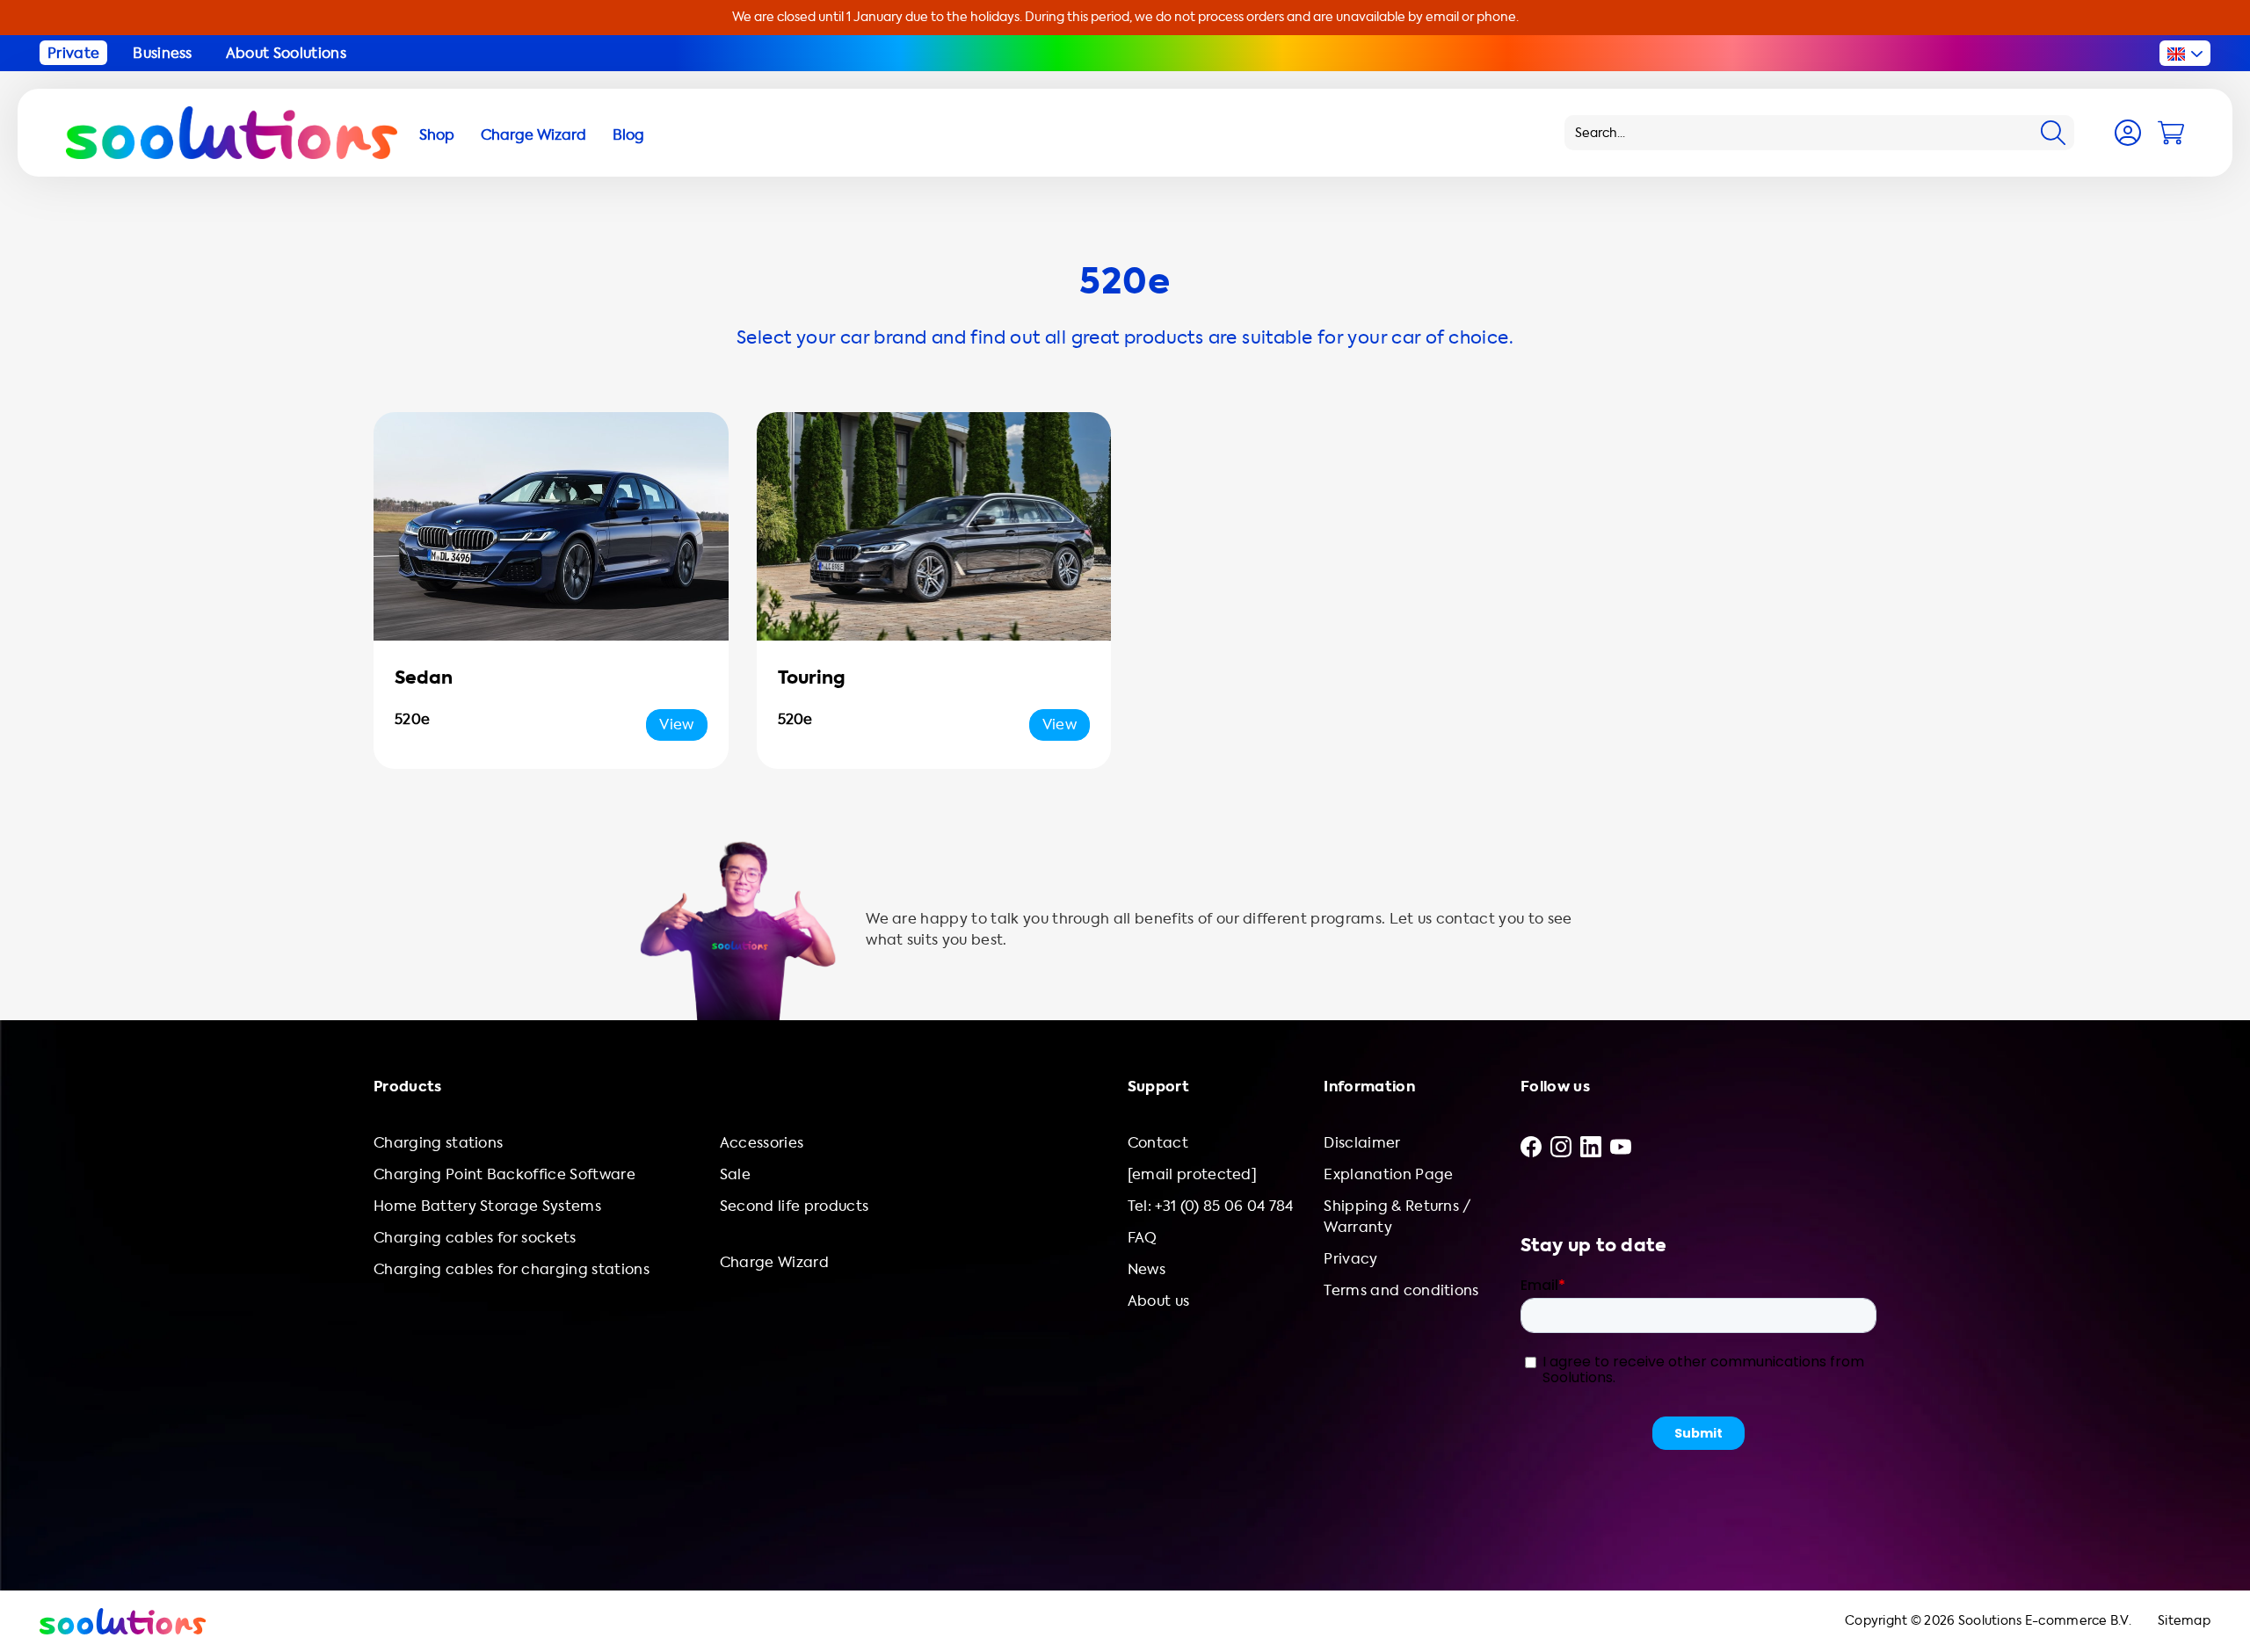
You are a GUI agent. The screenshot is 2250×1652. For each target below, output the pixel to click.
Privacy (1350, 1259)
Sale (735, 1174)
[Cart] (2171, 133)
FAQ (1143, 1238)
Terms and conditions (1401, 1290)
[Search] (2053, 133)
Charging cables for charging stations (512, 1269)
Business (163, 53)
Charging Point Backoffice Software (504, 1174)
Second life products (794, 1206)
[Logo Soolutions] (232, 133)
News (1147, 1269)
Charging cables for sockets (475, 1238)
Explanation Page (1388, 1174)
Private (73, 53)
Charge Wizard (774, 1262)
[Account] (2128, 133)
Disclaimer (1362, 1143)
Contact (1158, 1143)
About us (1159, 1301)
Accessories (762, 1143)
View (676, 725)
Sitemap (2184, 1621)
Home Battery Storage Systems (487, 1206)
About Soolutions (286, 53)
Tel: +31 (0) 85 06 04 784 (1211, 1206)
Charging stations (438, 1143)
